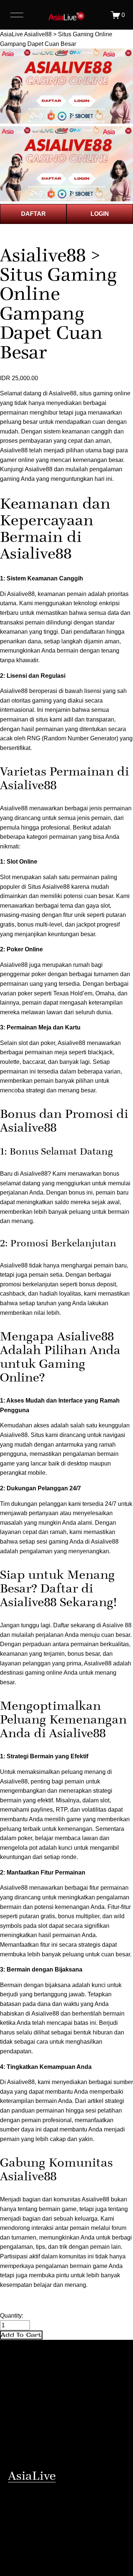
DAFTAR (33, 214)
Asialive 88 (117, 1625)
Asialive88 (39, 469)
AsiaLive (11, 34)
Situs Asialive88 (49, 887)
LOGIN (100, 214)
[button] (21, 2335)
